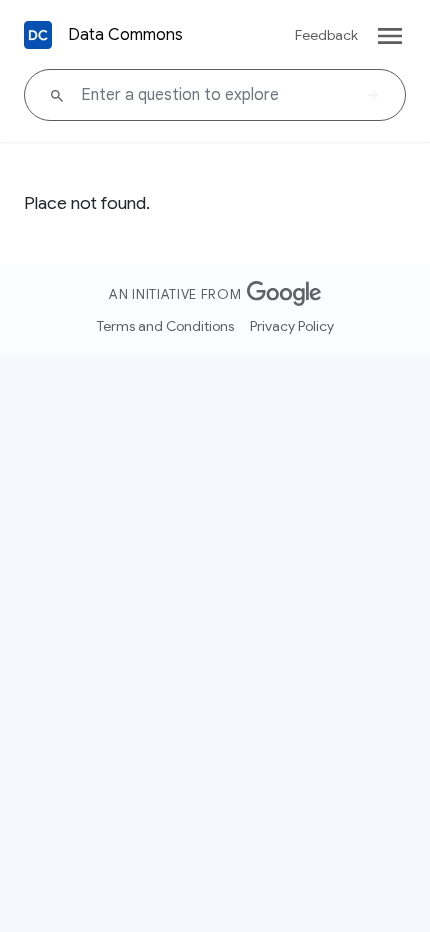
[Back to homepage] (38, 35)
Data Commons (125, 35)
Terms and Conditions (165, 326)
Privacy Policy (292, 326)
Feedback (326, 35)
